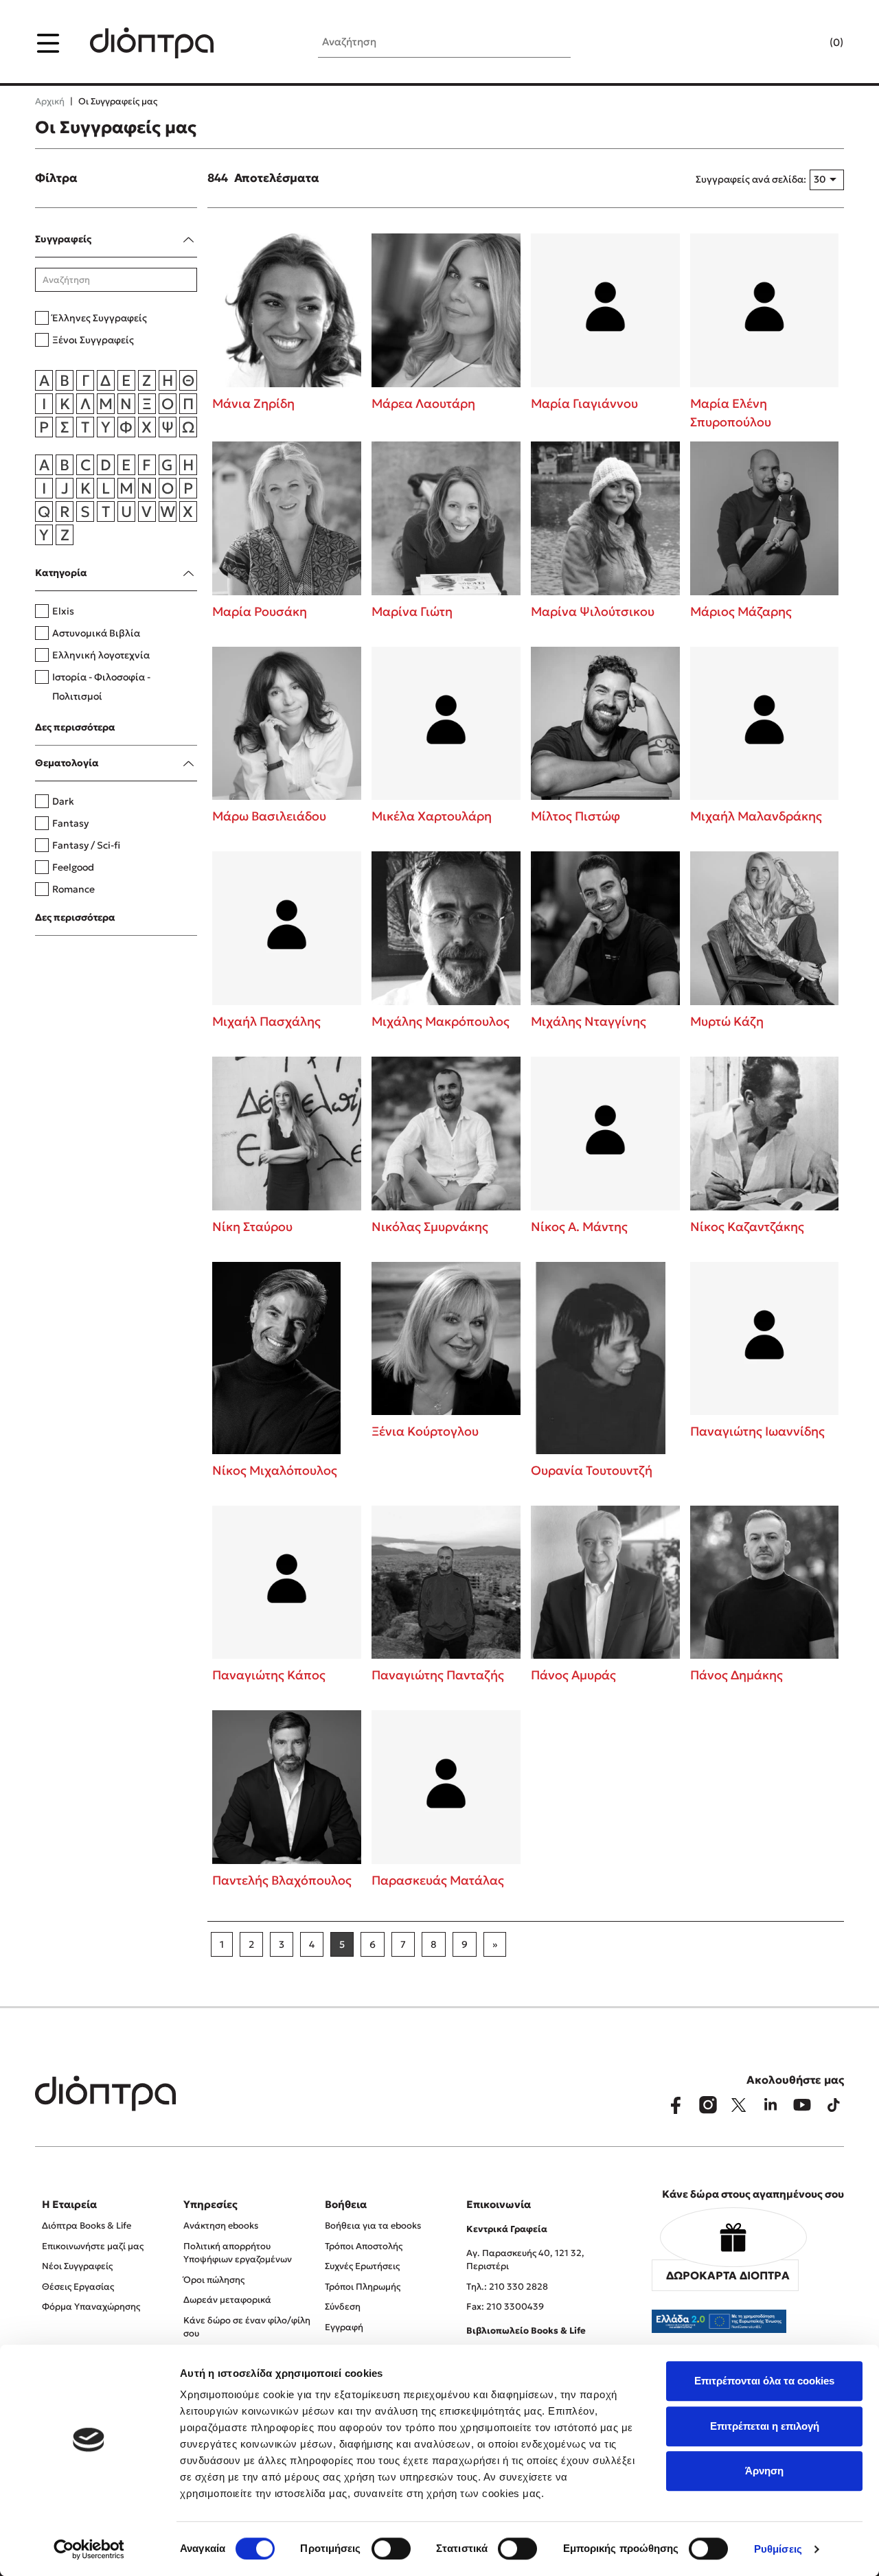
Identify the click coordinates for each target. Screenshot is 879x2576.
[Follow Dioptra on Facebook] (676, 2105)
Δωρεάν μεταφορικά (227, 2300)
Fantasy (70, 823)
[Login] (810, 43)
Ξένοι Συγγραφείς (93, 340)
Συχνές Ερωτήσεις (362, 2266)
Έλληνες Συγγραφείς (100, 318)
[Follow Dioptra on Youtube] (802, 2105)
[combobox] (827, 180)
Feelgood (73, 867)
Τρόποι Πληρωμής (363, 2287)
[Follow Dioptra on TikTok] (834, 2105)
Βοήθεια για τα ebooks (373, 2226)
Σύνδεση (343, 2307)
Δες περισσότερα (75, 727)
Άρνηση (764, 2471)
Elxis (63, 611)
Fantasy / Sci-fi (86, 845)
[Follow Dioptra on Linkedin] (770, 2105)
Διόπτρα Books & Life (87, 2226)
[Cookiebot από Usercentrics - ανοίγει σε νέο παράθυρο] (89, 2549)
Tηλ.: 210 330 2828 (507, 2287)
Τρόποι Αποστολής (364, 2246)
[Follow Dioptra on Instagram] (707, 2105)
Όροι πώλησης (214, 2280)
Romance (73, 889)
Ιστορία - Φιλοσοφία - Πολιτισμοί (101, 687)
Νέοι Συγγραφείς (77, 2266)
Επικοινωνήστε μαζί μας (93, 2246)
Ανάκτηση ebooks (221, 2226)
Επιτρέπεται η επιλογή (765, 2426)
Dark (63, 801)
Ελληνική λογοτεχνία (101, 655)
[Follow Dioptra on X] (739, 2105)
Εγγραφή (344, 2327)
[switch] (391, 2549)
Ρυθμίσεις (778, 2549)
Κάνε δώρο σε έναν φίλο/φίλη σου (247, 2327)
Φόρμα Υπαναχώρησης (91, 2307)
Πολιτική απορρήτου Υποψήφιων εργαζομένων (238, 2253)
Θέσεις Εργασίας (78, 2287)
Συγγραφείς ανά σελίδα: (751, 179)
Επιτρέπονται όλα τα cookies (764, 2381)
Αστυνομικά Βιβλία (96, 633)
